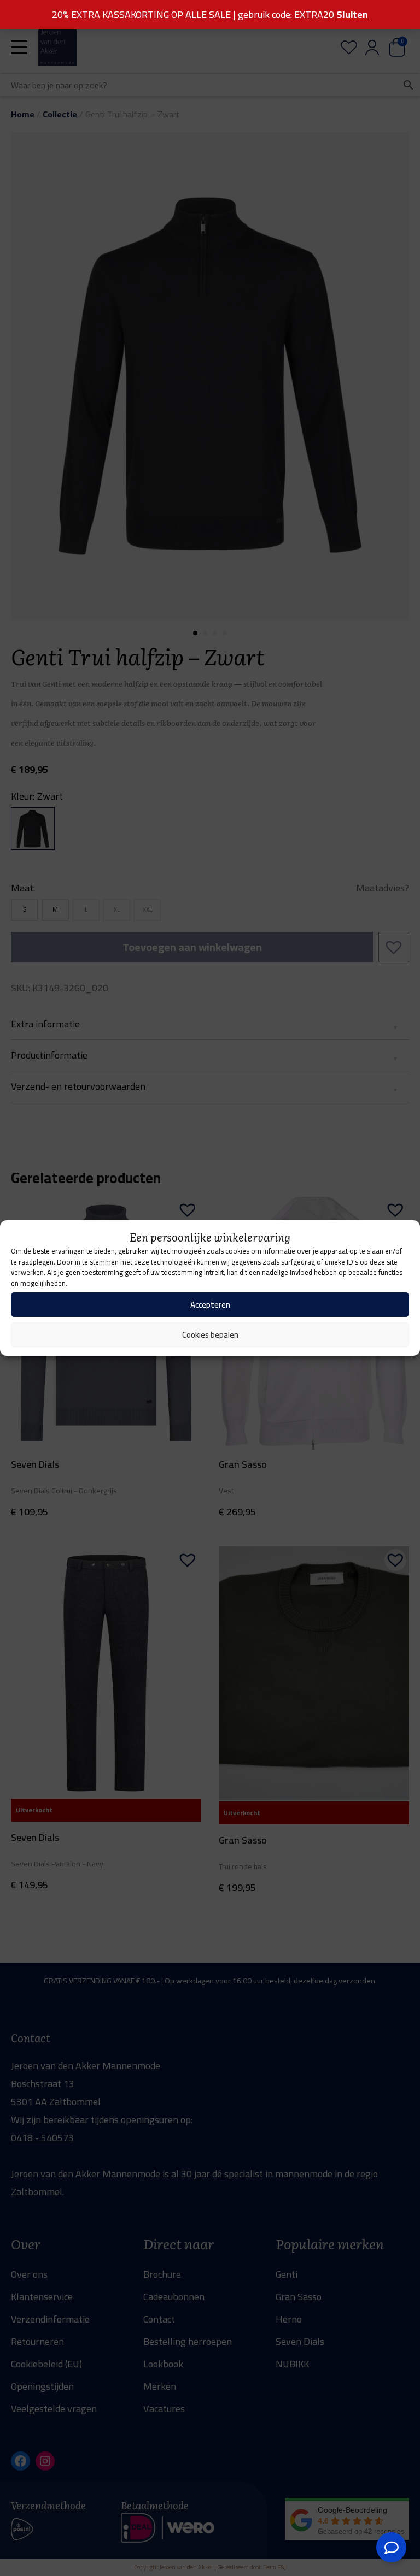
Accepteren (210, 1305)
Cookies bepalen (210, 1335)
